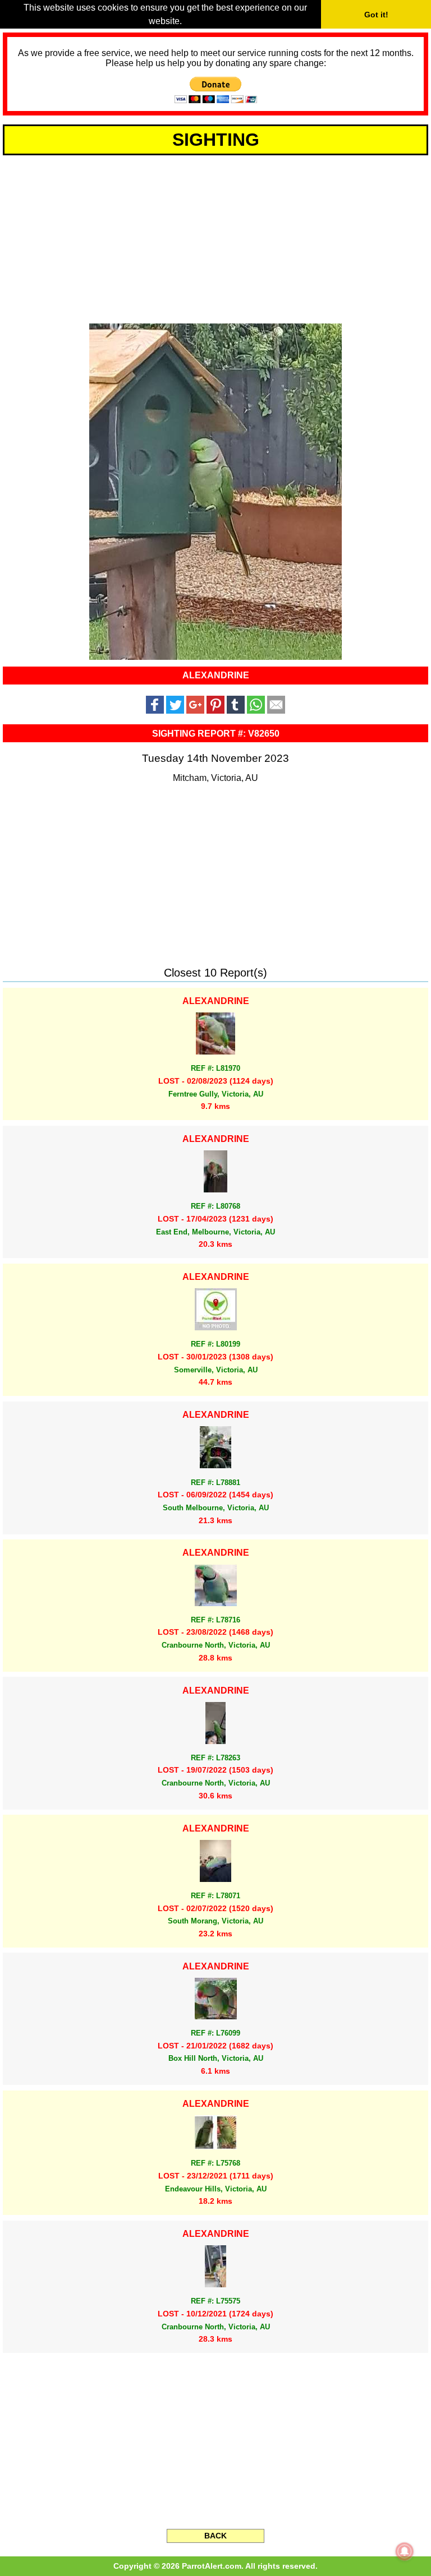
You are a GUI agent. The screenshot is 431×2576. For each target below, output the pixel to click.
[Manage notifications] (405, 2551)
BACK (215, 2536)
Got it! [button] (376, 15)
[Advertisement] (215, 238)
